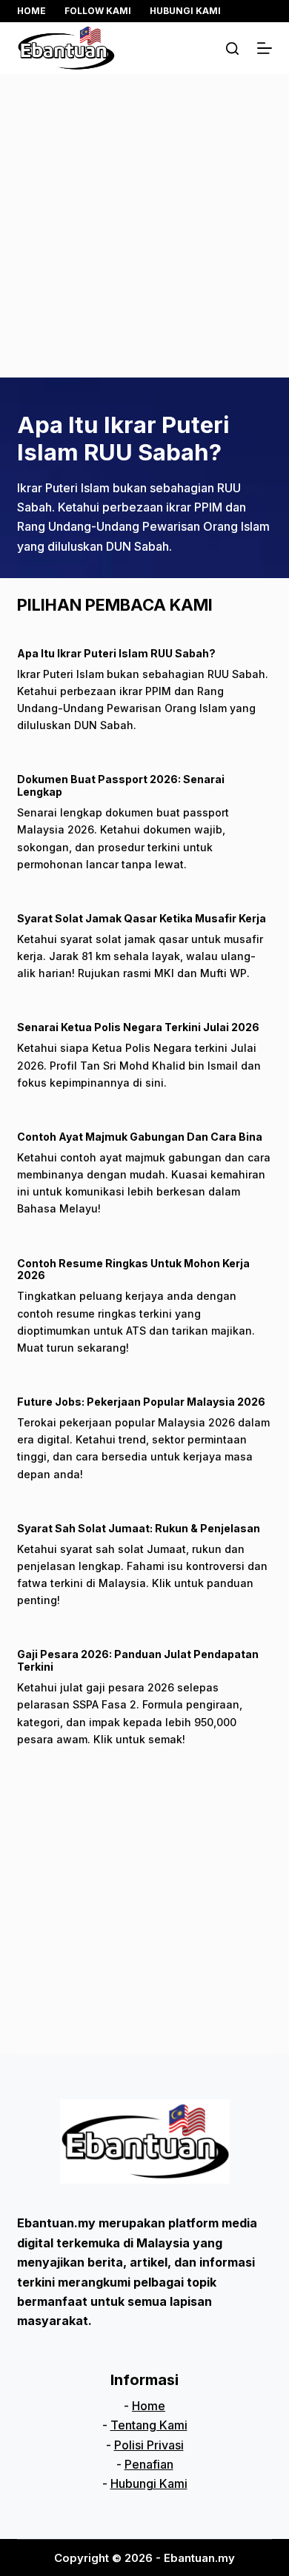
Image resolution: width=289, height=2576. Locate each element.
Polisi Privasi (149, 2445)
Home (31, 11)
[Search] (232, 48)
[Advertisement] (144, 226)
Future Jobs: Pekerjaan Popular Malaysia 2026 (141, 1402)
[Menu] (265, 48)
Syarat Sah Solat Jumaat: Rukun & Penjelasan (139, 1528)
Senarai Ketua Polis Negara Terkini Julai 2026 (138, 1027)
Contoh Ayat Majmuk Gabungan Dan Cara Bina (140, 1137)
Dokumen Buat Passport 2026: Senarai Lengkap (121, 785)
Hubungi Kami (185, 11)
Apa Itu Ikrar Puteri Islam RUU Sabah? (123, 438)
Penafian (149, 2464)
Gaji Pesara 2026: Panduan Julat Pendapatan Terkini (138, 1660)
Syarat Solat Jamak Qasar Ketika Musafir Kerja (142, 918)
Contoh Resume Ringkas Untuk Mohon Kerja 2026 (133, 1269)
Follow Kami (98, 11)
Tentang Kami (149, 2425)
